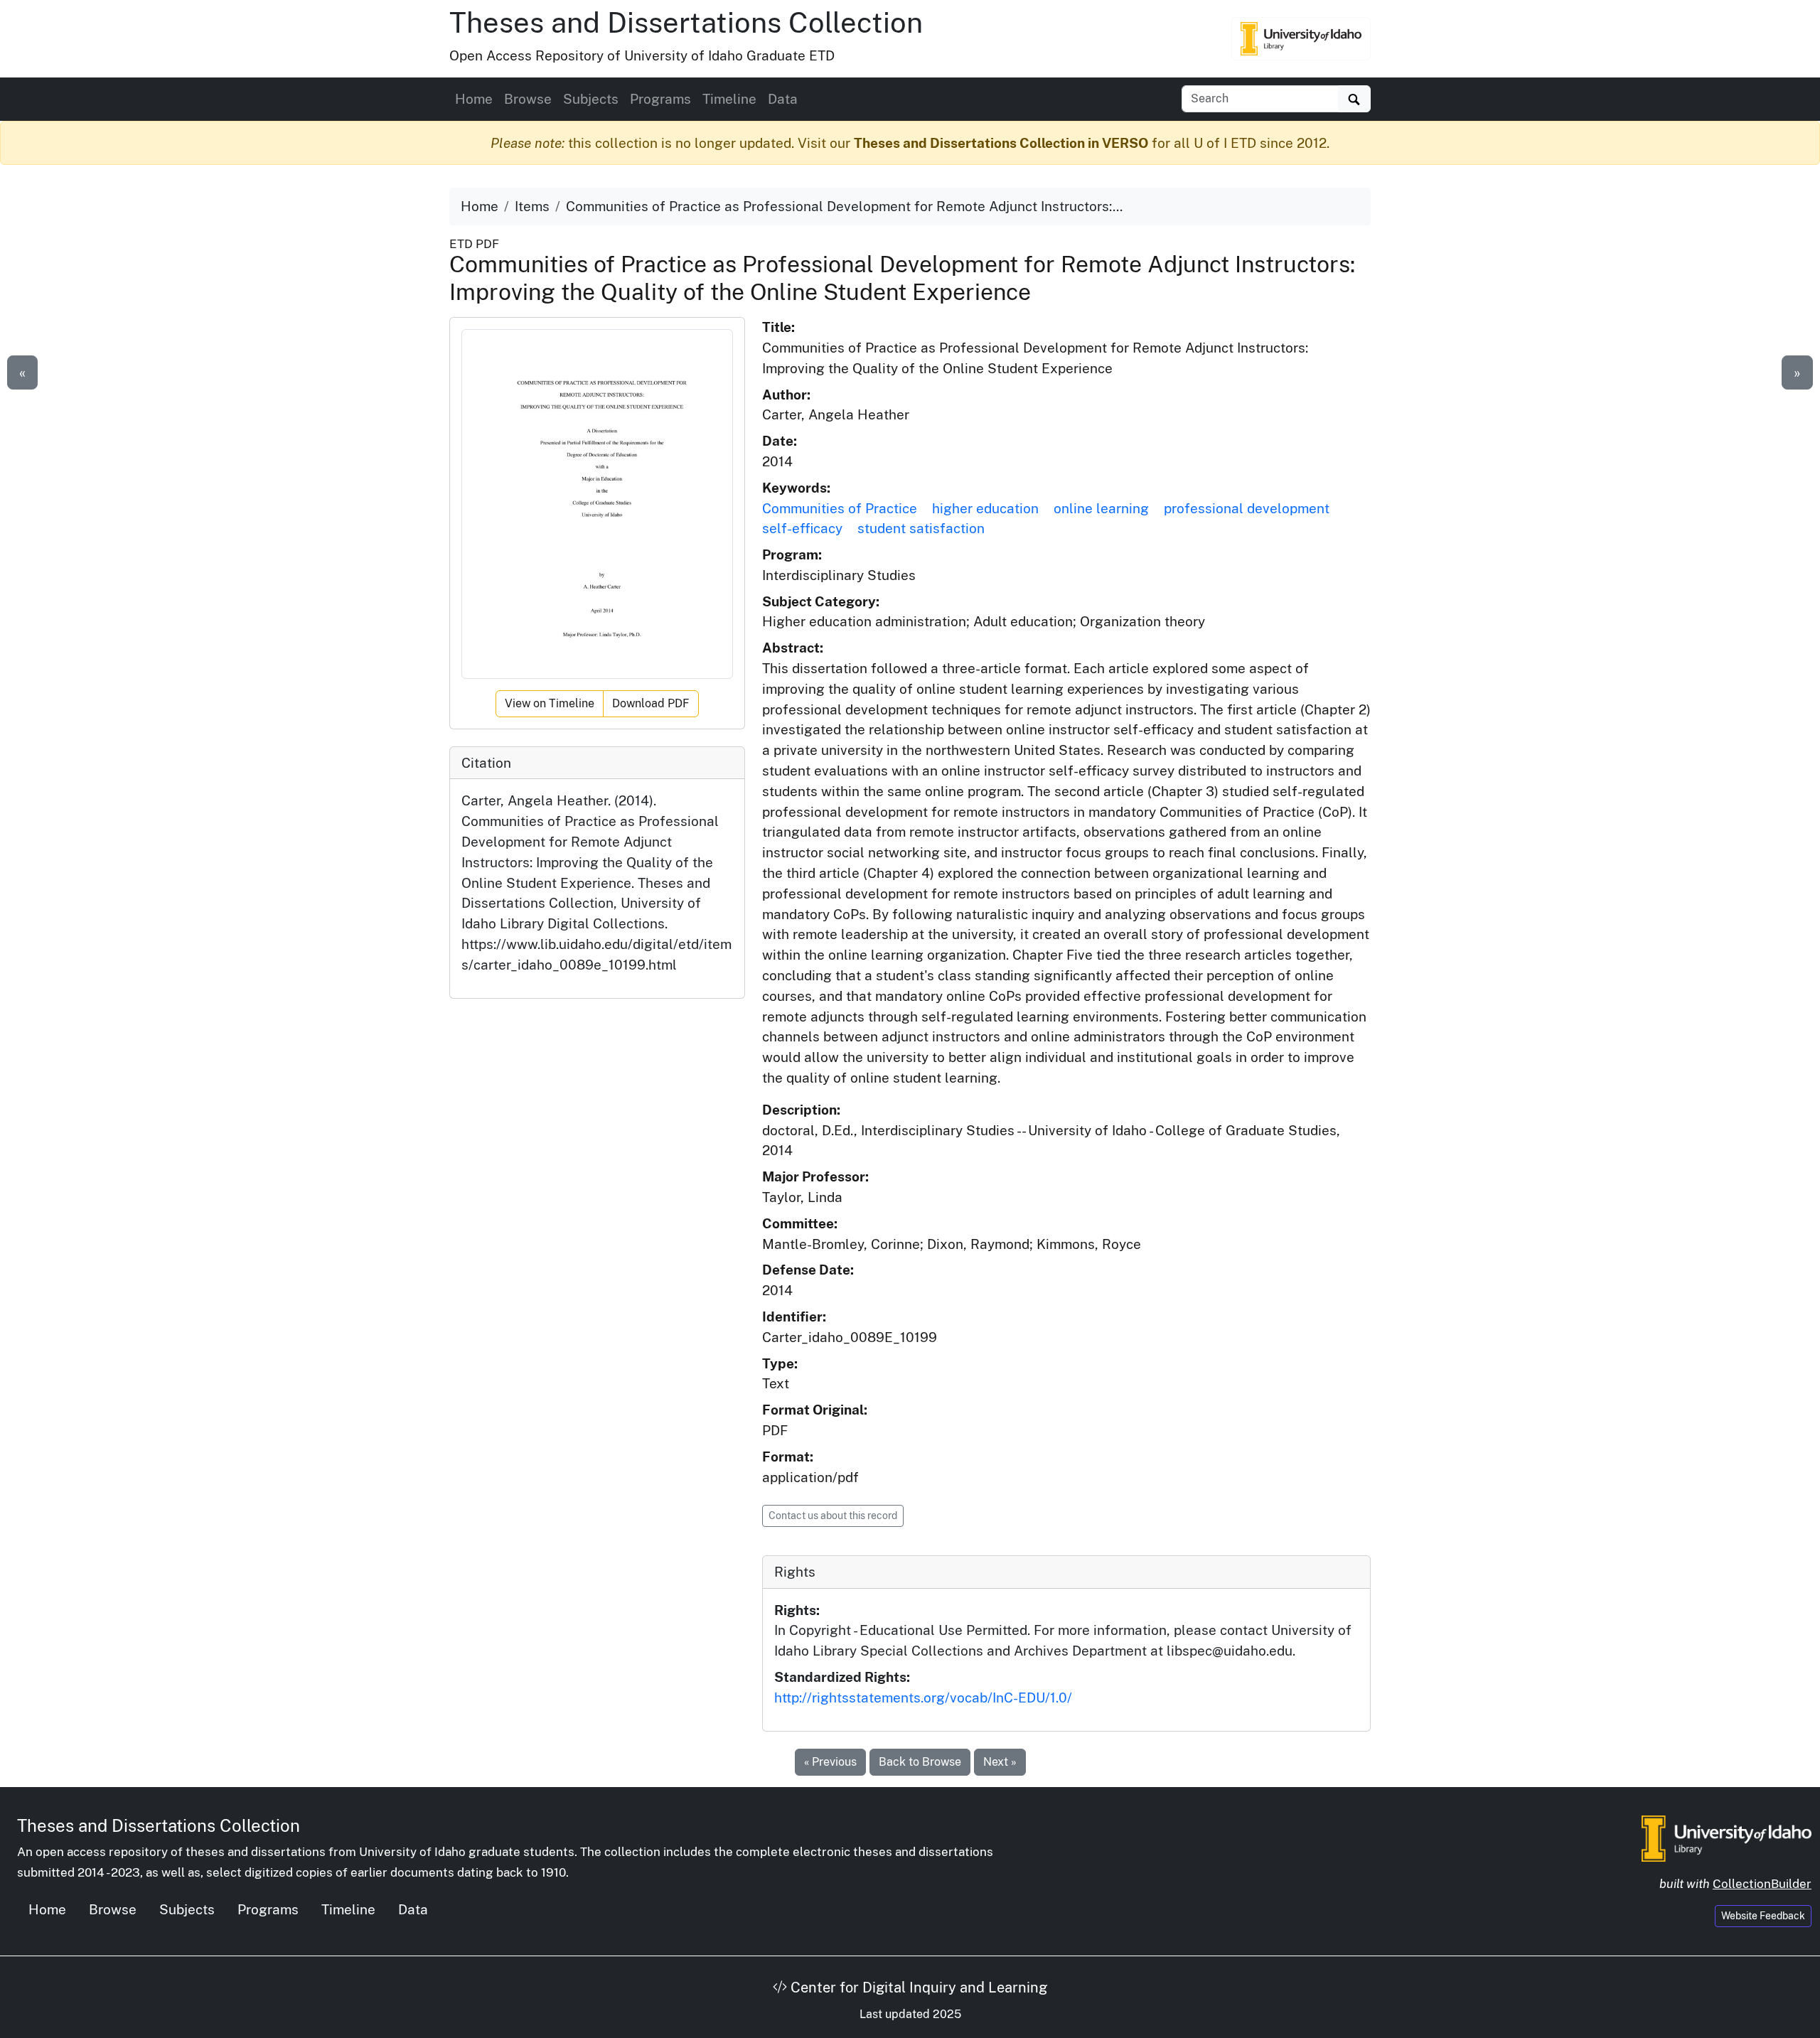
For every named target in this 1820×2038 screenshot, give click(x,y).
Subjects (591, 99)
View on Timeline (550, 703)
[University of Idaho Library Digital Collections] (1301, 38)
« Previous (830, 1762)
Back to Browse (920, 1762)
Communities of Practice (840, 508)
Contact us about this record (833, 1516)
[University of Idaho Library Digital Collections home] (1727, 1837)
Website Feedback (1763, 1916)
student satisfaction (921, 528)
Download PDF (651, 703)
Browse (528, 99)
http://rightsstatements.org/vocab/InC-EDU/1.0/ (923, 1698)
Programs (660, 99)
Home (474, 99)
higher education (985, 508)
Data (783, 99)
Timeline (729, 99)
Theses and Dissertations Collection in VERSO (1001, 143)
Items (532, 206)
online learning (1101, 508)
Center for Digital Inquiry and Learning (917, 1988)
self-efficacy (802, 528)
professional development (1247, 508)
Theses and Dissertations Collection (686, 22)
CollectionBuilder (1762, 1884)
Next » (1000, 1762)
